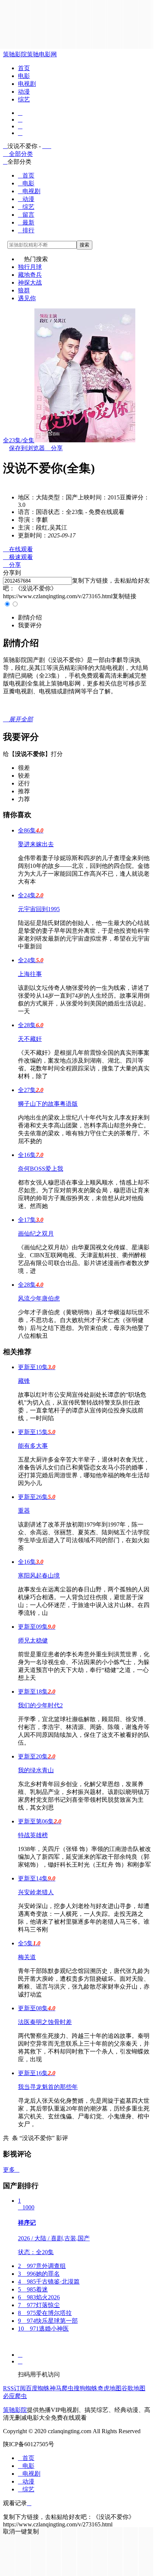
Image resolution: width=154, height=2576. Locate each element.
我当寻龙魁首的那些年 (48, 2087)
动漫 (24, 92)
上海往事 (30, 974)
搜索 (84, 245)
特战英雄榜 (33, 1835)
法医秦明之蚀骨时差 (45, 2022)
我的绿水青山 (36, 1770)
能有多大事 (33, 1446)
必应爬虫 (15, 2396)
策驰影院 (15, 54)
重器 (24, 1511)
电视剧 (27, 84)
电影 (24, 76)
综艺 (24, 99)
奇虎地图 (110, 2388)
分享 (54, 448)
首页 (24, 68)
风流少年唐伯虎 (39, 1298)
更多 (11, 2170)
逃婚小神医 (43, 2329)
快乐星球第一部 (48, 2321)
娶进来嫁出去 (36, 844)
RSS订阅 (14, 2388)
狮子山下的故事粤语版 (48, 1104)
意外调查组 (42, 2266)
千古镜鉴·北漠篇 (49, 2282)
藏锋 (24, 1381)
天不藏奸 (30, 1039)
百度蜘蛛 (38, 2388)
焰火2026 (39, 2297)
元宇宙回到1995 (39, 909)
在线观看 (18, 549)
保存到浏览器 (27, 448)
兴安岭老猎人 (36, 1892)
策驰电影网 (42, 54)
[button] (30, 617)
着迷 (33, 2289)
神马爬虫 (62, 2388)
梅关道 (27, 1957)
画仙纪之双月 (36, 1234)
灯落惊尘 (39, 2305)
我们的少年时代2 (40, 1705)
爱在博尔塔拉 (45, 2313)
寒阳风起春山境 (39, 1576)
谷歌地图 (133, 2388)
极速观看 (18, 557)
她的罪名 (39, 2274)
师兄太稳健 (33, 1640)
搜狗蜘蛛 (86, 2388)
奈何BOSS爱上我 (41, 1169)
